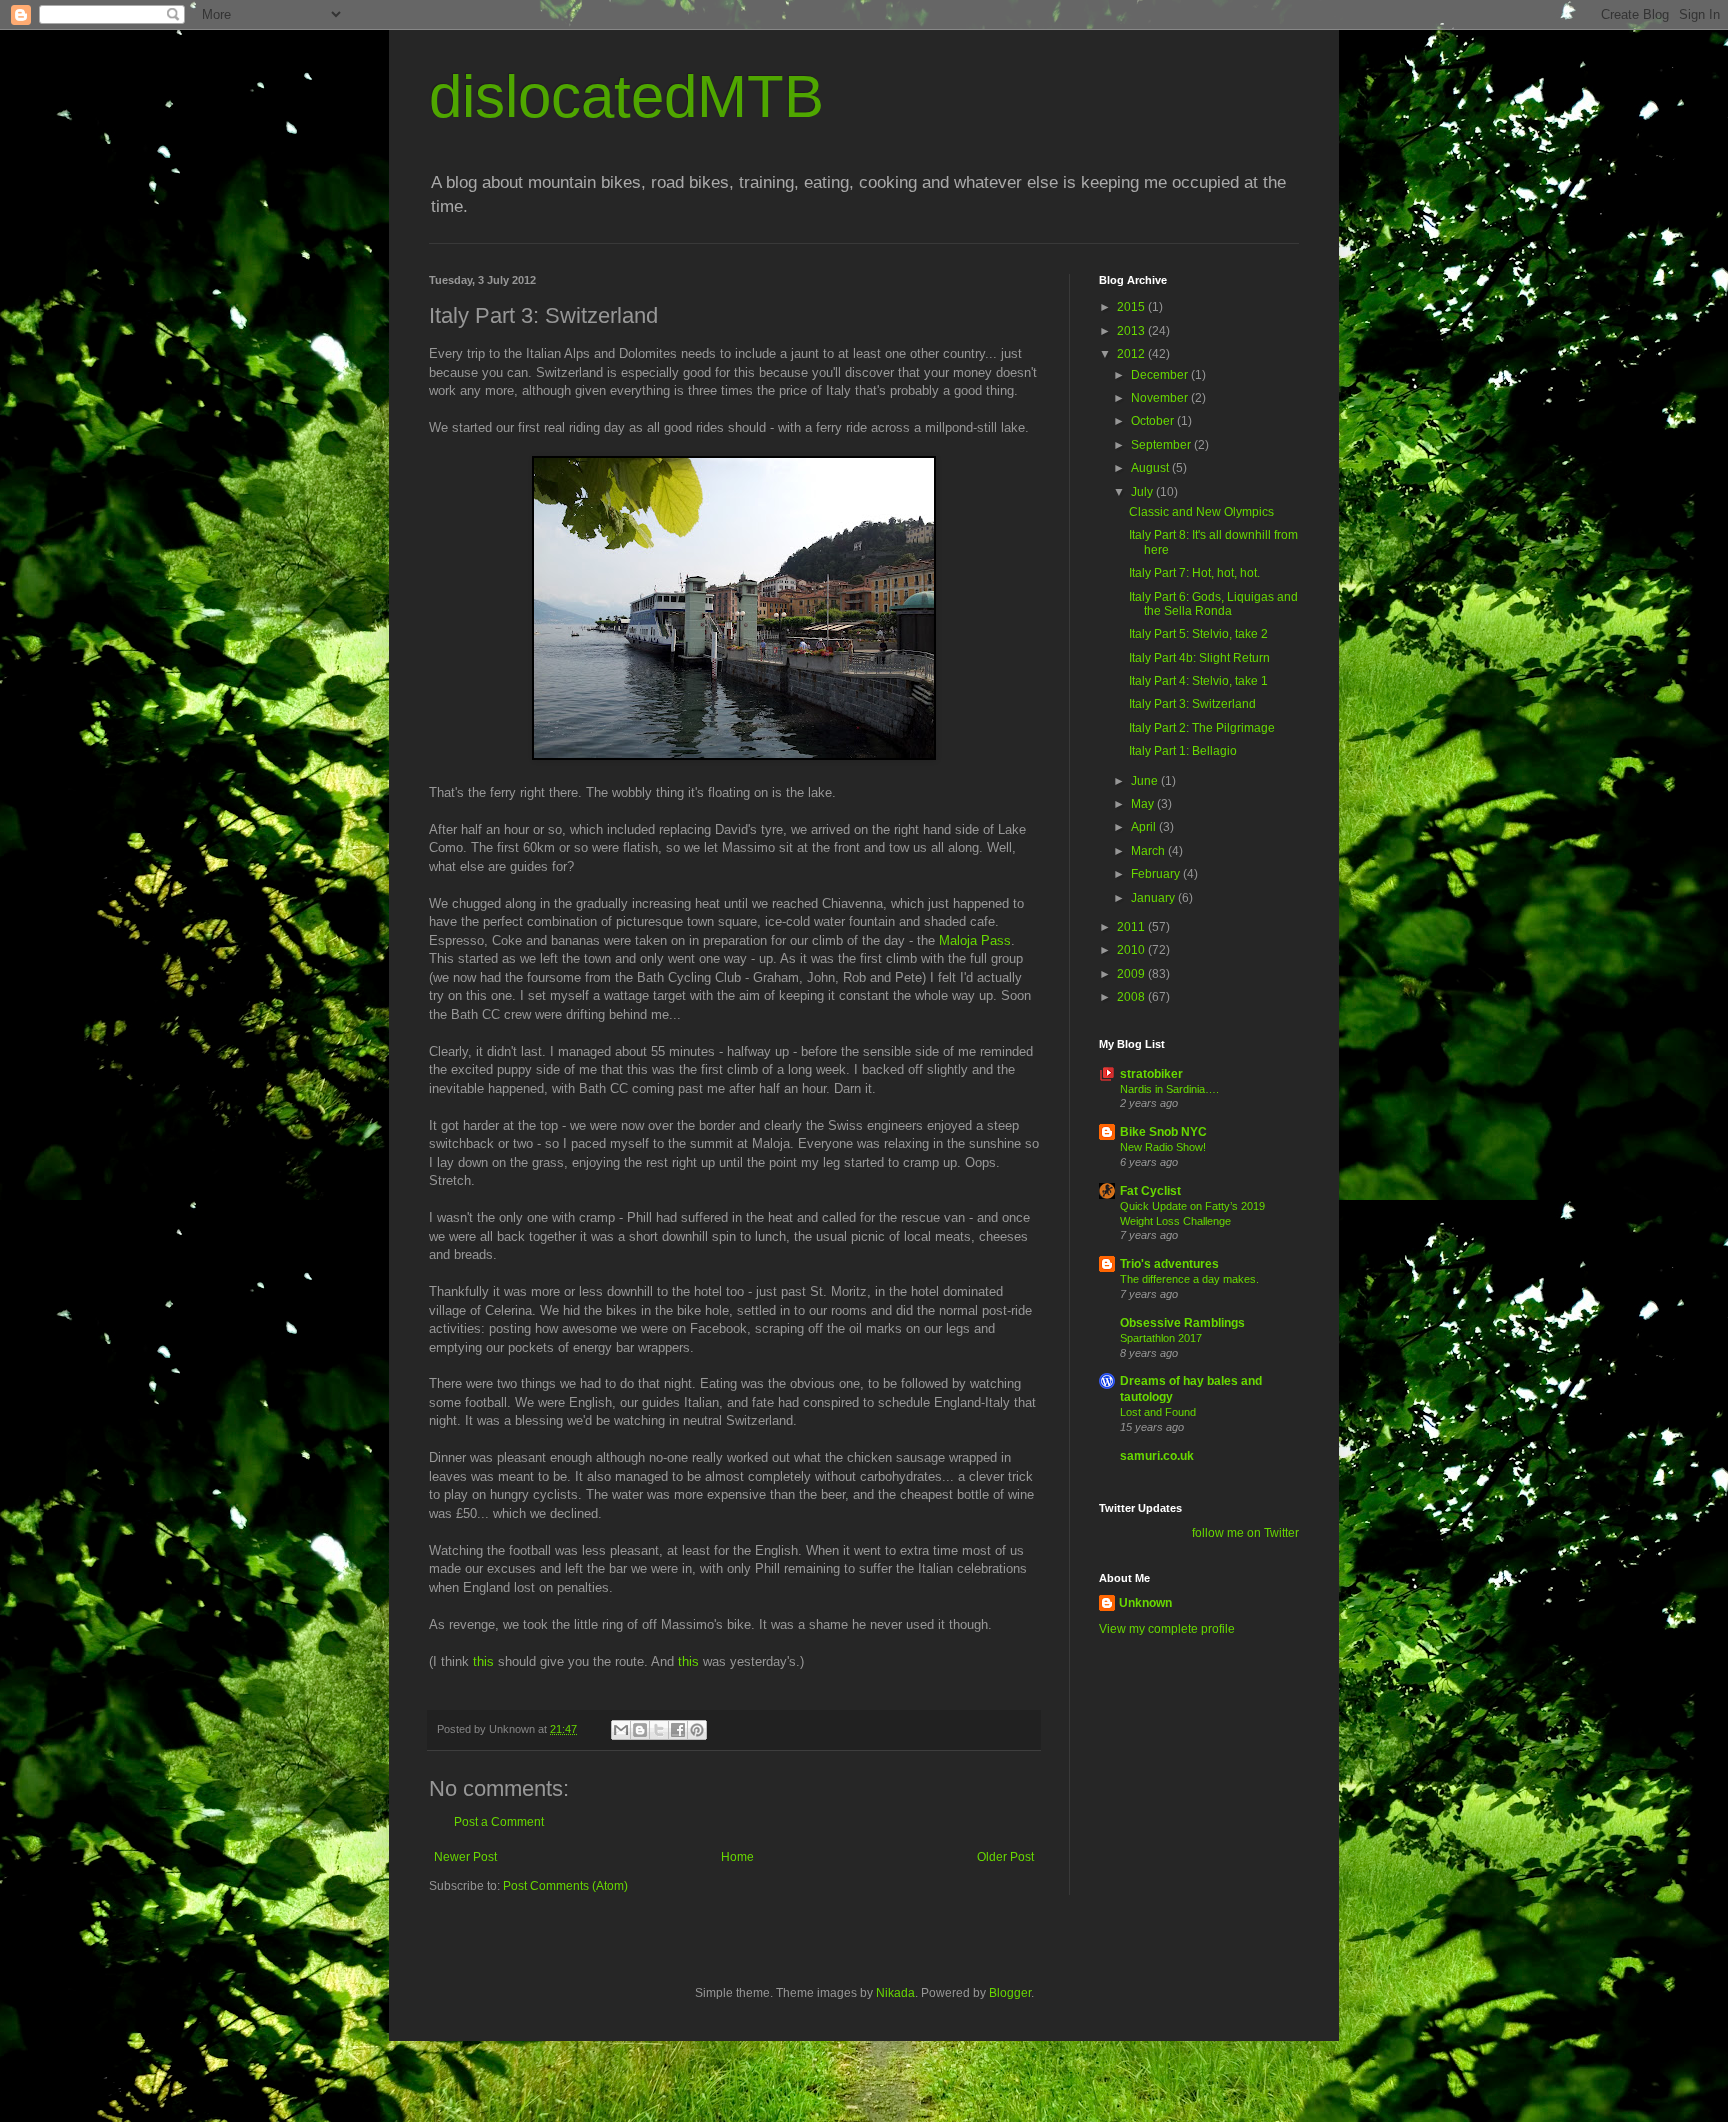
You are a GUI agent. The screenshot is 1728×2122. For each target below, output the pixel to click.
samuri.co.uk (1157, 1456)
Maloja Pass (975, 940)
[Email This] (621, 1730)
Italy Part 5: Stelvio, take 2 (1198, 634)
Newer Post (465, 1857)
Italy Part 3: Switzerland (1192, 704)
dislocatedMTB (626, 96)
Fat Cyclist (1150, 1191)
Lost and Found (1158, 1412)
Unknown (1145, 1603)
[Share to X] (659, 1730)
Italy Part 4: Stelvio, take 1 (1198, 681)
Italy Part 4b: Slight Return (1199, 658)
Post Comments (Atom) (565, 1886)
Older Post (1005, 1857)
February (1157, 874)
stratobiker (1151, 1074)
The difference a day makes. (1189, 1279)
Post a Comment (499, 1822)
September (1162, 445)
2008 (1132, 997)
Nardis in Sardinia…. (1169, 1089)
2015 (1132, 307)
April (1145, 827)
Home (737, 1857)
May (1144, 804)
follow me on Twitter (1245, 1533)
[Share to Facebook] (678, 1730)
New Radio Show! (1163, 1147)
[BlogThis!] (640, 1730)
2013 (1132, 331)
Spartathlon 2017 (1161, 1338)
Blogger (1010, 1993)
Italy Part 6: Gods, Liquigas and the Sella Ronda (1213, 604)
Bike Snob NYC (1163, 1132)
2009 (1132, 974)
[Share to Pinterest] (697, 1730)
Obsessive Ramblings (1182, 1323)
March (1149, 851)
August (1151, 468)
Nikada (895, 1993)
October (1154, 421)
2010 (1132, 950)
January (1154, 898)
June (1146, 781)
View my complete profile (1167, 1629)
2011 (1132, 927)
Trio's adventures (1169, 1264)
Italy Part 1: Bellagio (1183, 751)
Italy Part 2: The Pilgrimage (1202, 728)
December (1161, 375)
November (1161, 398)
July (1143, 492)
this (483, 1661)
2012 (1132, 354)
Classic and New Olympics (1201, 512)
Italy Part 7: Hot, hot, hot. (1194, 573)
